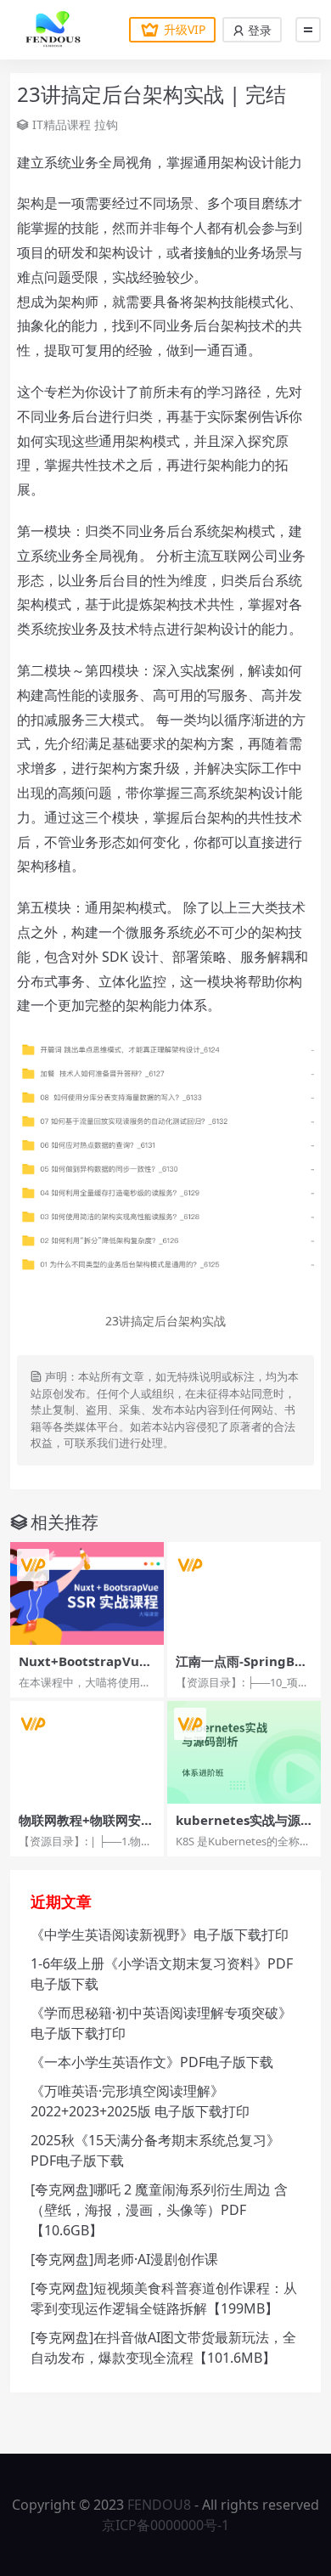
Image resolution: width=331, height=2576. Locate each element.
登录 (258, 30)
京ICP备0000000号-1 (165, 2525)
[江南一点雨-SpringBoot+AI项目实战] (244, 1593)
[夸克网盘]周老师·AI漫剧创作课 (124, 2259)
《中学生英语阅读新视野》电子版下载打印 (160, 1935)
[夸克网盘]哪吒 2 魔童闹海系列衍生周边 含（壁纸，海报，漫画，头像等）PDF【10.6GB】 (159, 2210)
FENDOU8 (159, 2505)
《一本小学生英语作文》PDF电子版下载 (152, 2062)
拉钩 (106, 124)
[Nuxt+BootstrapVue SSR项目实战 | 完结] (87, 1593)
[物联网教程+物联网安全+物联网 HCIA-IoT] (87, 1752)
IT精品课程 (62, 124)
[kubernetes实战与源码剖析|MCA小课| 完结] (244, 1752)
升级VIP (185, 29)
